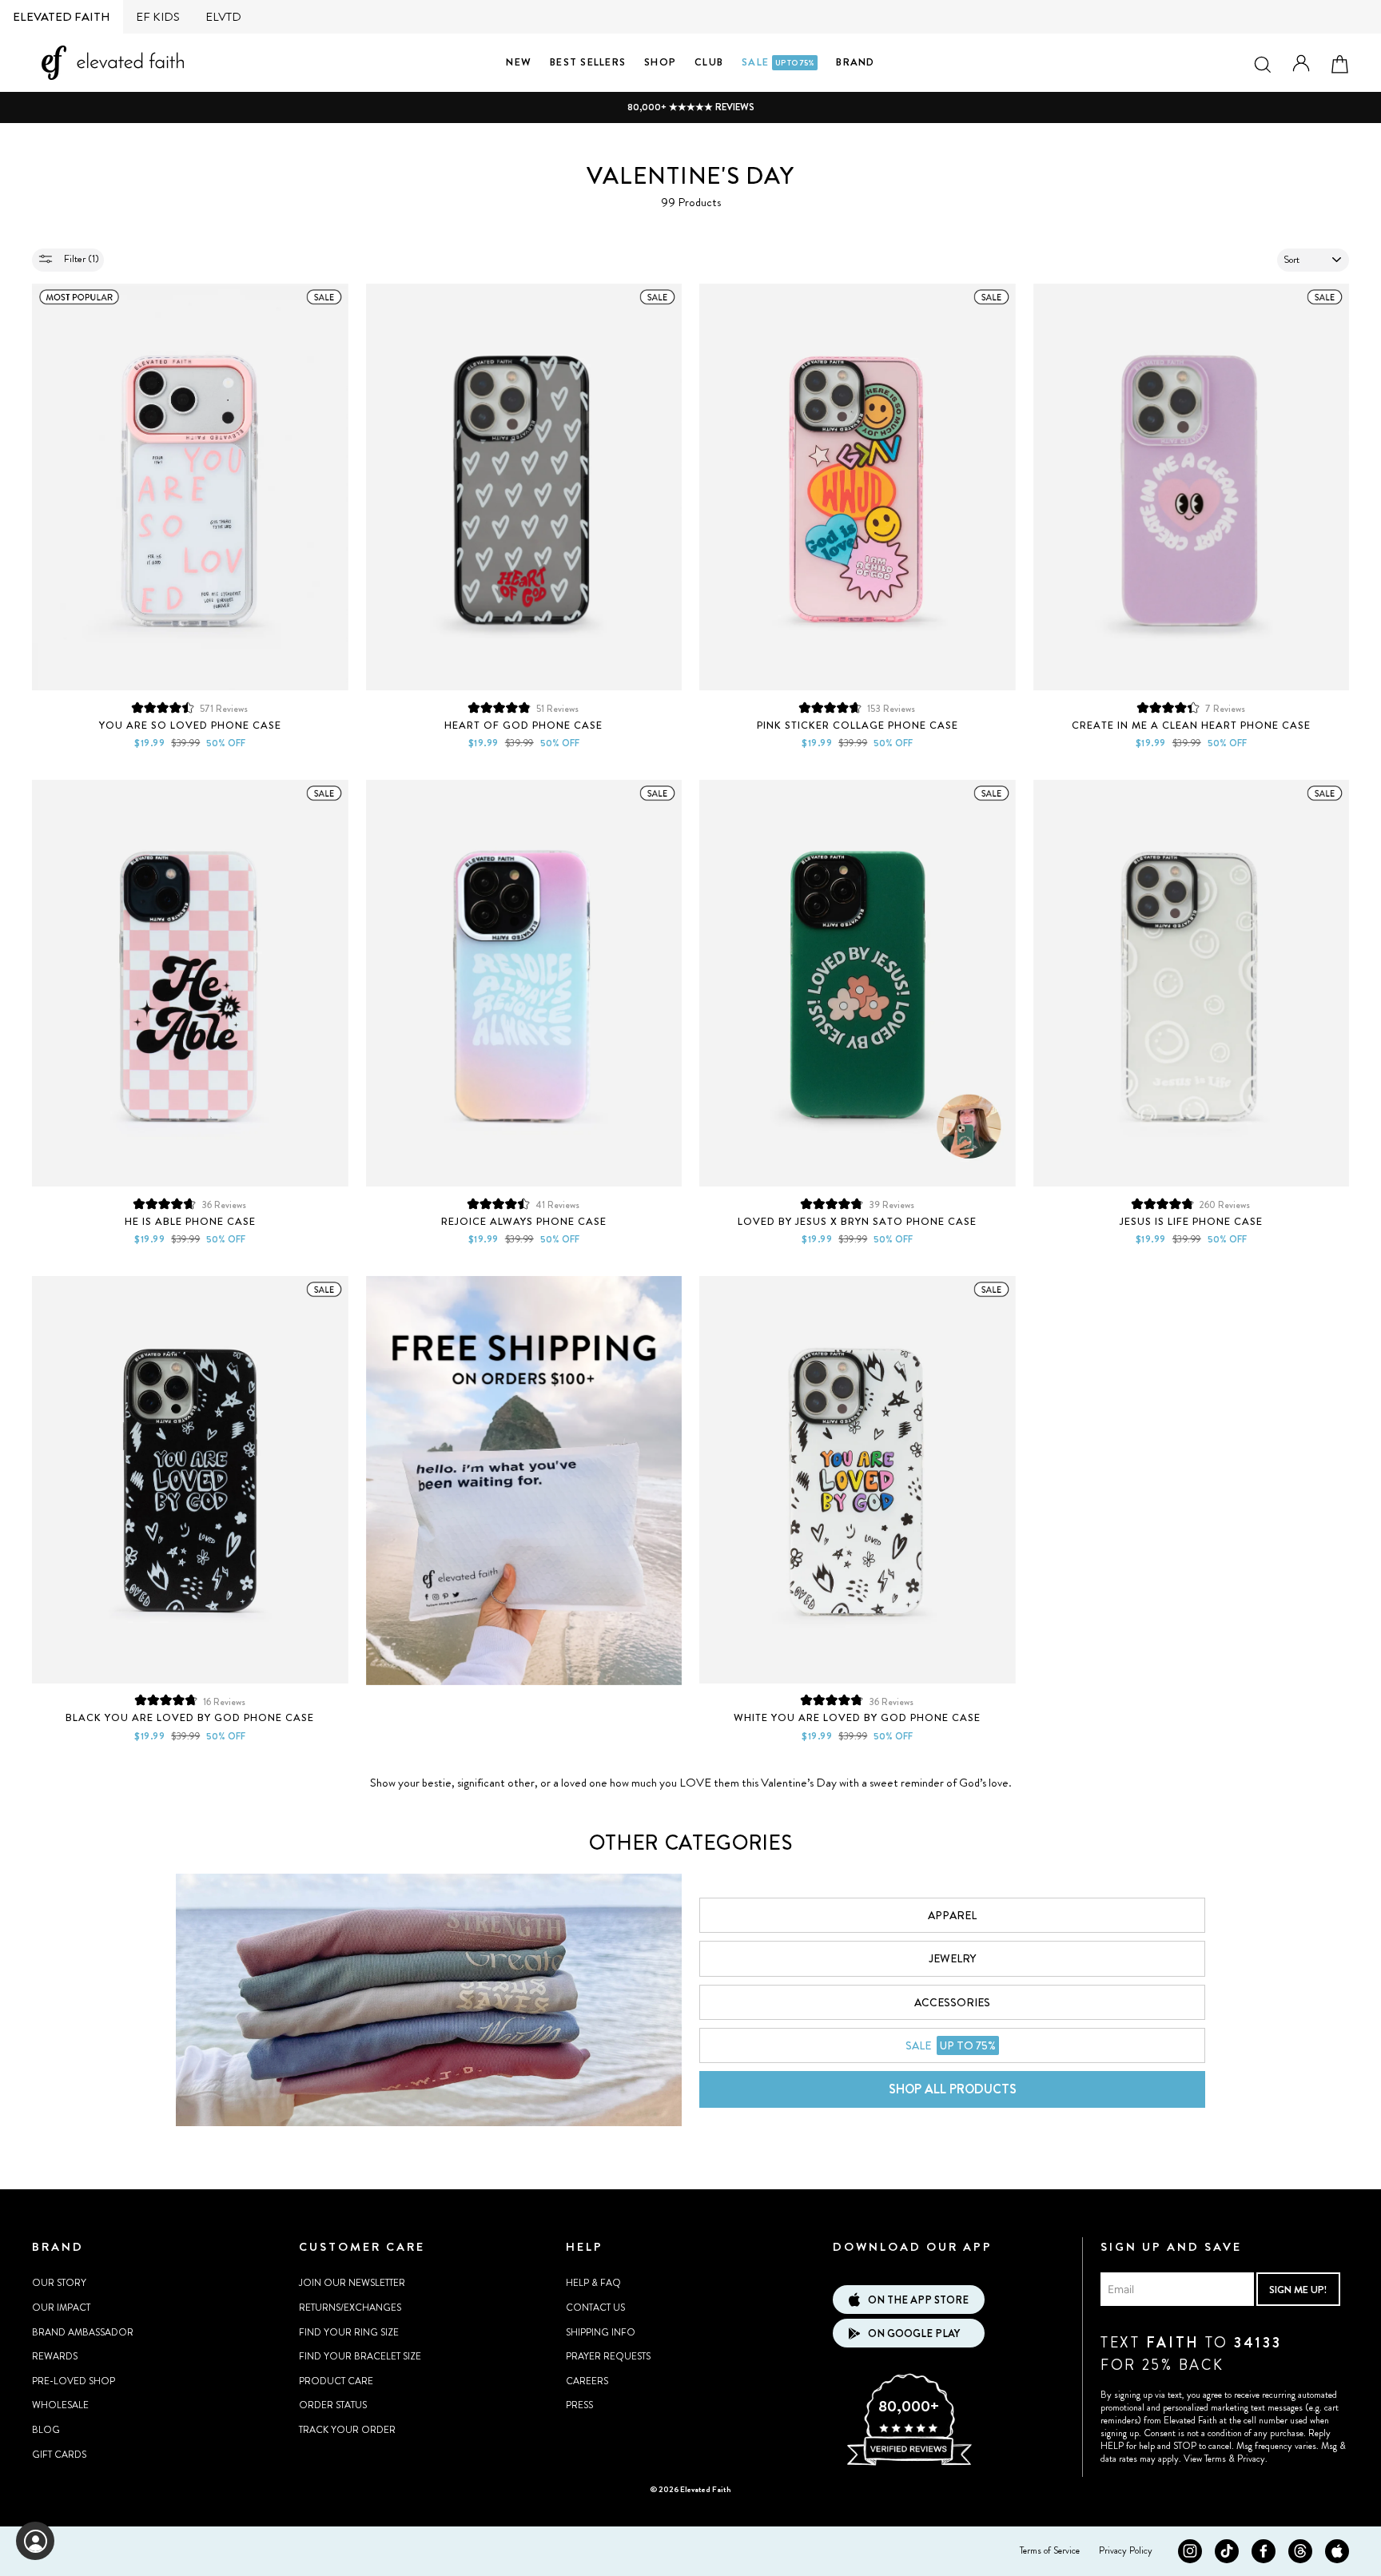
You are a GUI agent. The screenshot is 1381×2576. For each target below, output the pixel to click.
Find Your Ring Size (349, 2332)
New (519, 62)
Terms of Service (1050, 2550)
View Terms (1205, 2459)
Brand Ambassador (83, 2332)
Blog (46, 2430)
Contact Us (595, 2308)
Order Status (333, 2405)
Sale (778, 62)
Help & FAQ (593, 2283)
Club (709, 62)
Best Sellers (588, 62)
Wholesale (60, 2405)
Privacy (1251, 2459)
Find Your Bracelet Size (360, 2356)
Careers (587, 2381)
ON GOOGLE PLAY (914, 2334)
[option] (690, 107)
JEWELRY (952, 1958)
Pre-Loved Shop (74, 2381)
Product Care (336, 2381)
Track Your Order (347, 2430)
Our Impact (61, 2308)
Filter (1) (80, 258)
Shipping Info (601, 2332)
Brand (855, 62)
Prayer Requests (608, 2356)
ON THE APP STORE (918, 2300)
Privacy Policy (1126, 2550)
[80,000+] (909, 2463)
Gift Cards (59, 2455)
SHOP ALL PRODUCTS (953, 2089)
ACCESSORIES (952, 2002)
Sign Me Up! (1298, 2290)
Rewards (55, 2356)
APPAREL (952, 1915)
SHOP (660, 62)
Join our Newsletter (352, 2283)
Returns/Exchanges (350, 2308)
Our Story (59, 2283)
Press (579, 2405)
